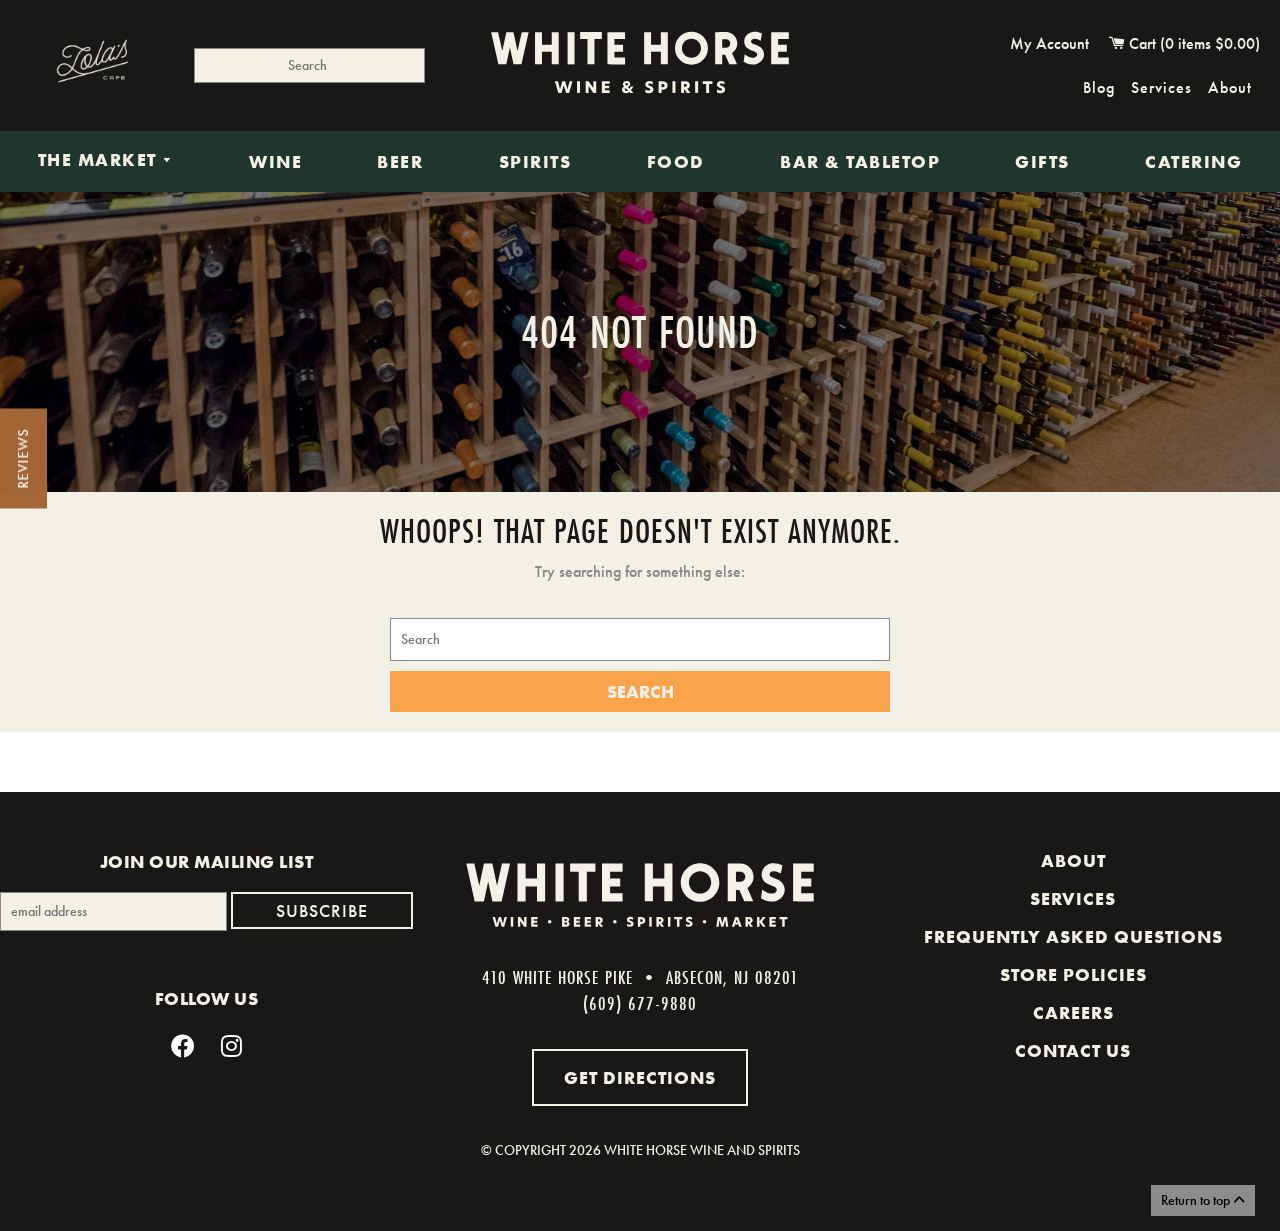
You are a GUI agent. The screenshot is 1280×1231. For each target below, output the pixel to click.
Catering (1193, 162)
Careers (1073, 1013)
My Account (1049, 43)
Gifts (1042, 162)
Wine (275, 162)
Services (1161, 87)
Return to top (1197, 1200)
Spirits (535, 162)
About (1230, 87)
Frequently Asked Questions (1073, 937)
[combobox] (309, 65)
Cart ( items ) (1192, 43)
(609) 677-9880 (640, 1003)
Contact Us (1073, 1051)
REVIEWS (23, 459)
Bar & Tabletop (860, 162)
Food (676, 162)
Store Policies (1073, 975)
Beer (400, 162)
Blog (1099, 87)
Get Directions (640, 1077)
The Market (100, 161)
